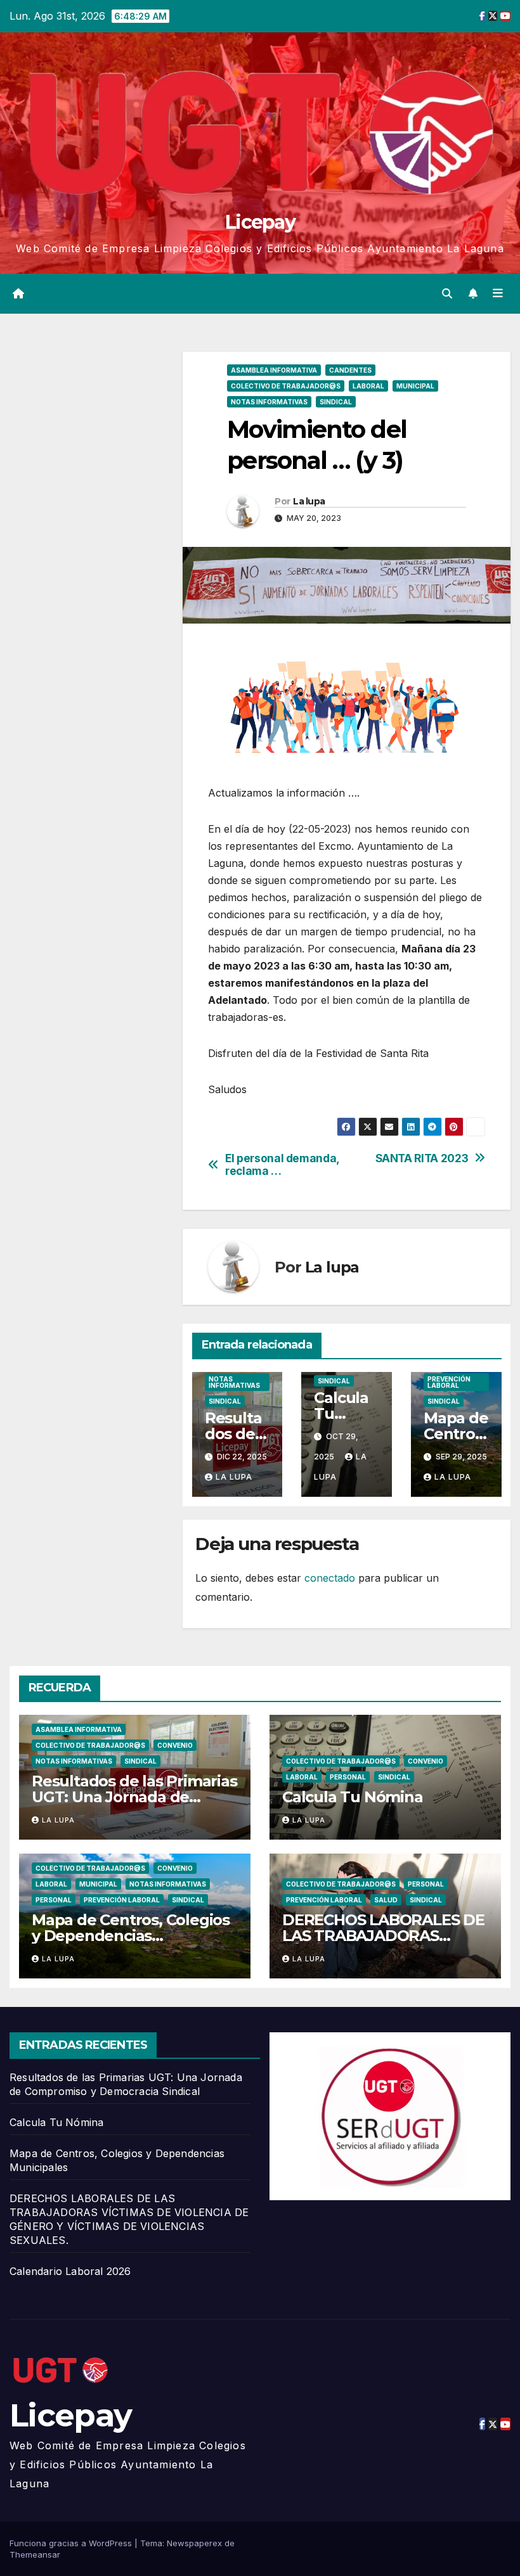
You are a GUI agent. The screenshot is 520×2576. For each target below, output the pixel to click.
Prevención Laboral (449, 1382)
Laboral (368, 386)
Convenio (175, 1745)
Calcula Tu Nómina (343, 1413)
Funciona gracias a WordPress (72, 2543)
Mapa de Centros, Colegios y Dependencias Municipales (131, 1936)
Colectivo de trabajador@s (286, 386)
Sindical (336, 402)
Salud (386, 1900)
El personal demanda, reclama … (282, 1165)
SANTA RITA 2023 (422, 1158)
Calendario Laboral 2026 (70, 2271)
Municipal (415, 386)
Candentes (350, 370)
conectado (330, 1578)
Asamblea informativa (274, 370)
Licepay (260, 222)
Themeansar (35, 2554)
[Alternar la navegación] (498, 293)
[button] (447, 293)
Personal (348, 1777)
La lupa (309, 501)
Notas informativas (269, 402)
